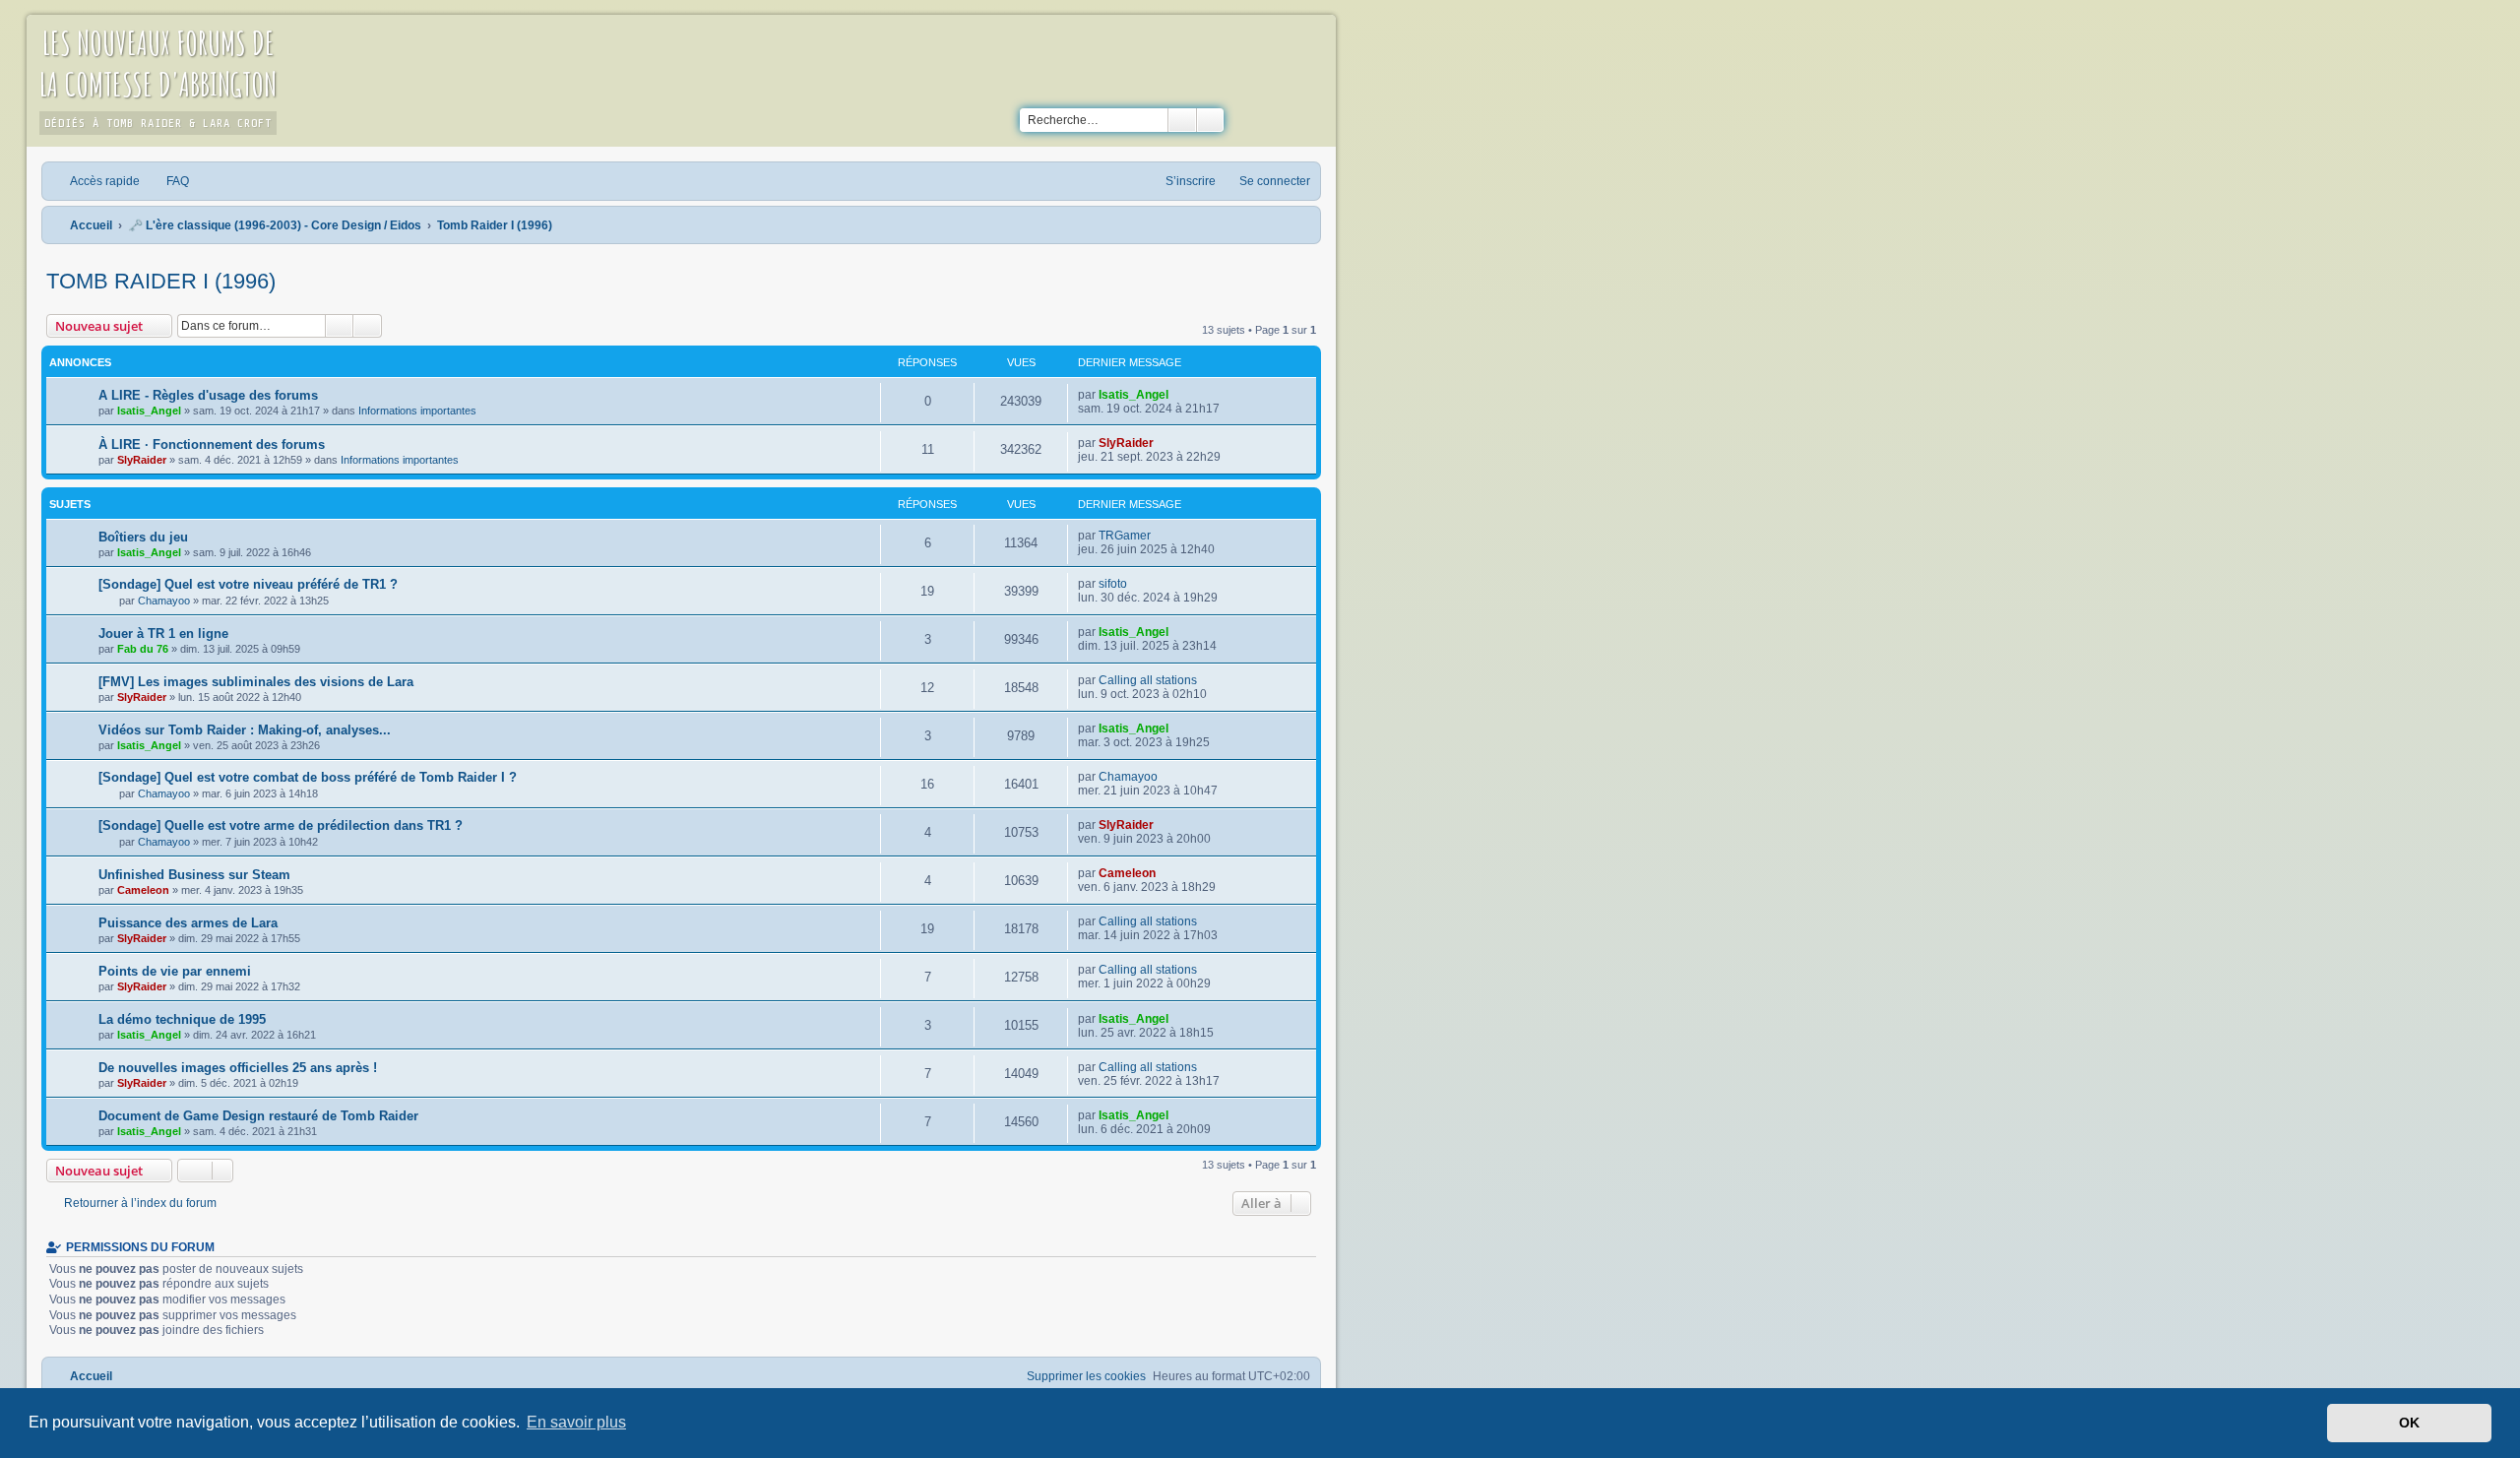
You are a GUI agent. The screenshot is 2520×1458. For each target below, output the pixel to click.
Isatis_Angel (149, 411)
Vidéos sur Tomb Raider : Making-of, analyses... (245, 730)
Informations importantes (417, 411)
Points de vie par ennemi (175, 971)
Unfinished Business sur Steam (194, 875)
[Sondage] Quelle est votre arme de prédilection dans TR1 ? (281, 825)
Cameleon (143, 890)
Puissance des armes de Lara (188, 923)
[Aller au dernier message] (1178, 395)
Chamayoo (164, 601)
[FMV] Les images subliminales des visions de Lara (256, 682)
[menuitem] (170, 181)
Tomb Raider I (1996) (161, 281)
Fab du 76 (143, 649)
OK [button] (2409, 1423)
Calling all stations (1148, 680)
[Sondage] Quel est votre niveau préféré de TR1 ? (248, 584)
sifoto (1113, 584)
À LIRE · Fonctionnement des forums (212, 444)
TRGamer (1125, 536)
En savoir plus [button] (576, 1422)
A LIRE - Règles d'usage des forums (208, 395)
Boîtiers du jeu (143, 537)
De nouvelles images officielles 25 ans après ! (238, 1068)
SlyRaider (142, 460)
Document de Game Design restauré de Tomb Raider (258, 1116)
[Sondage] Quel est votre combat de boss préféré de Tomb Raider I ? (308, 777)
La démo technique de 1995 (182, 1019)
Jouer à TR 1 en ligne (163, 634)
